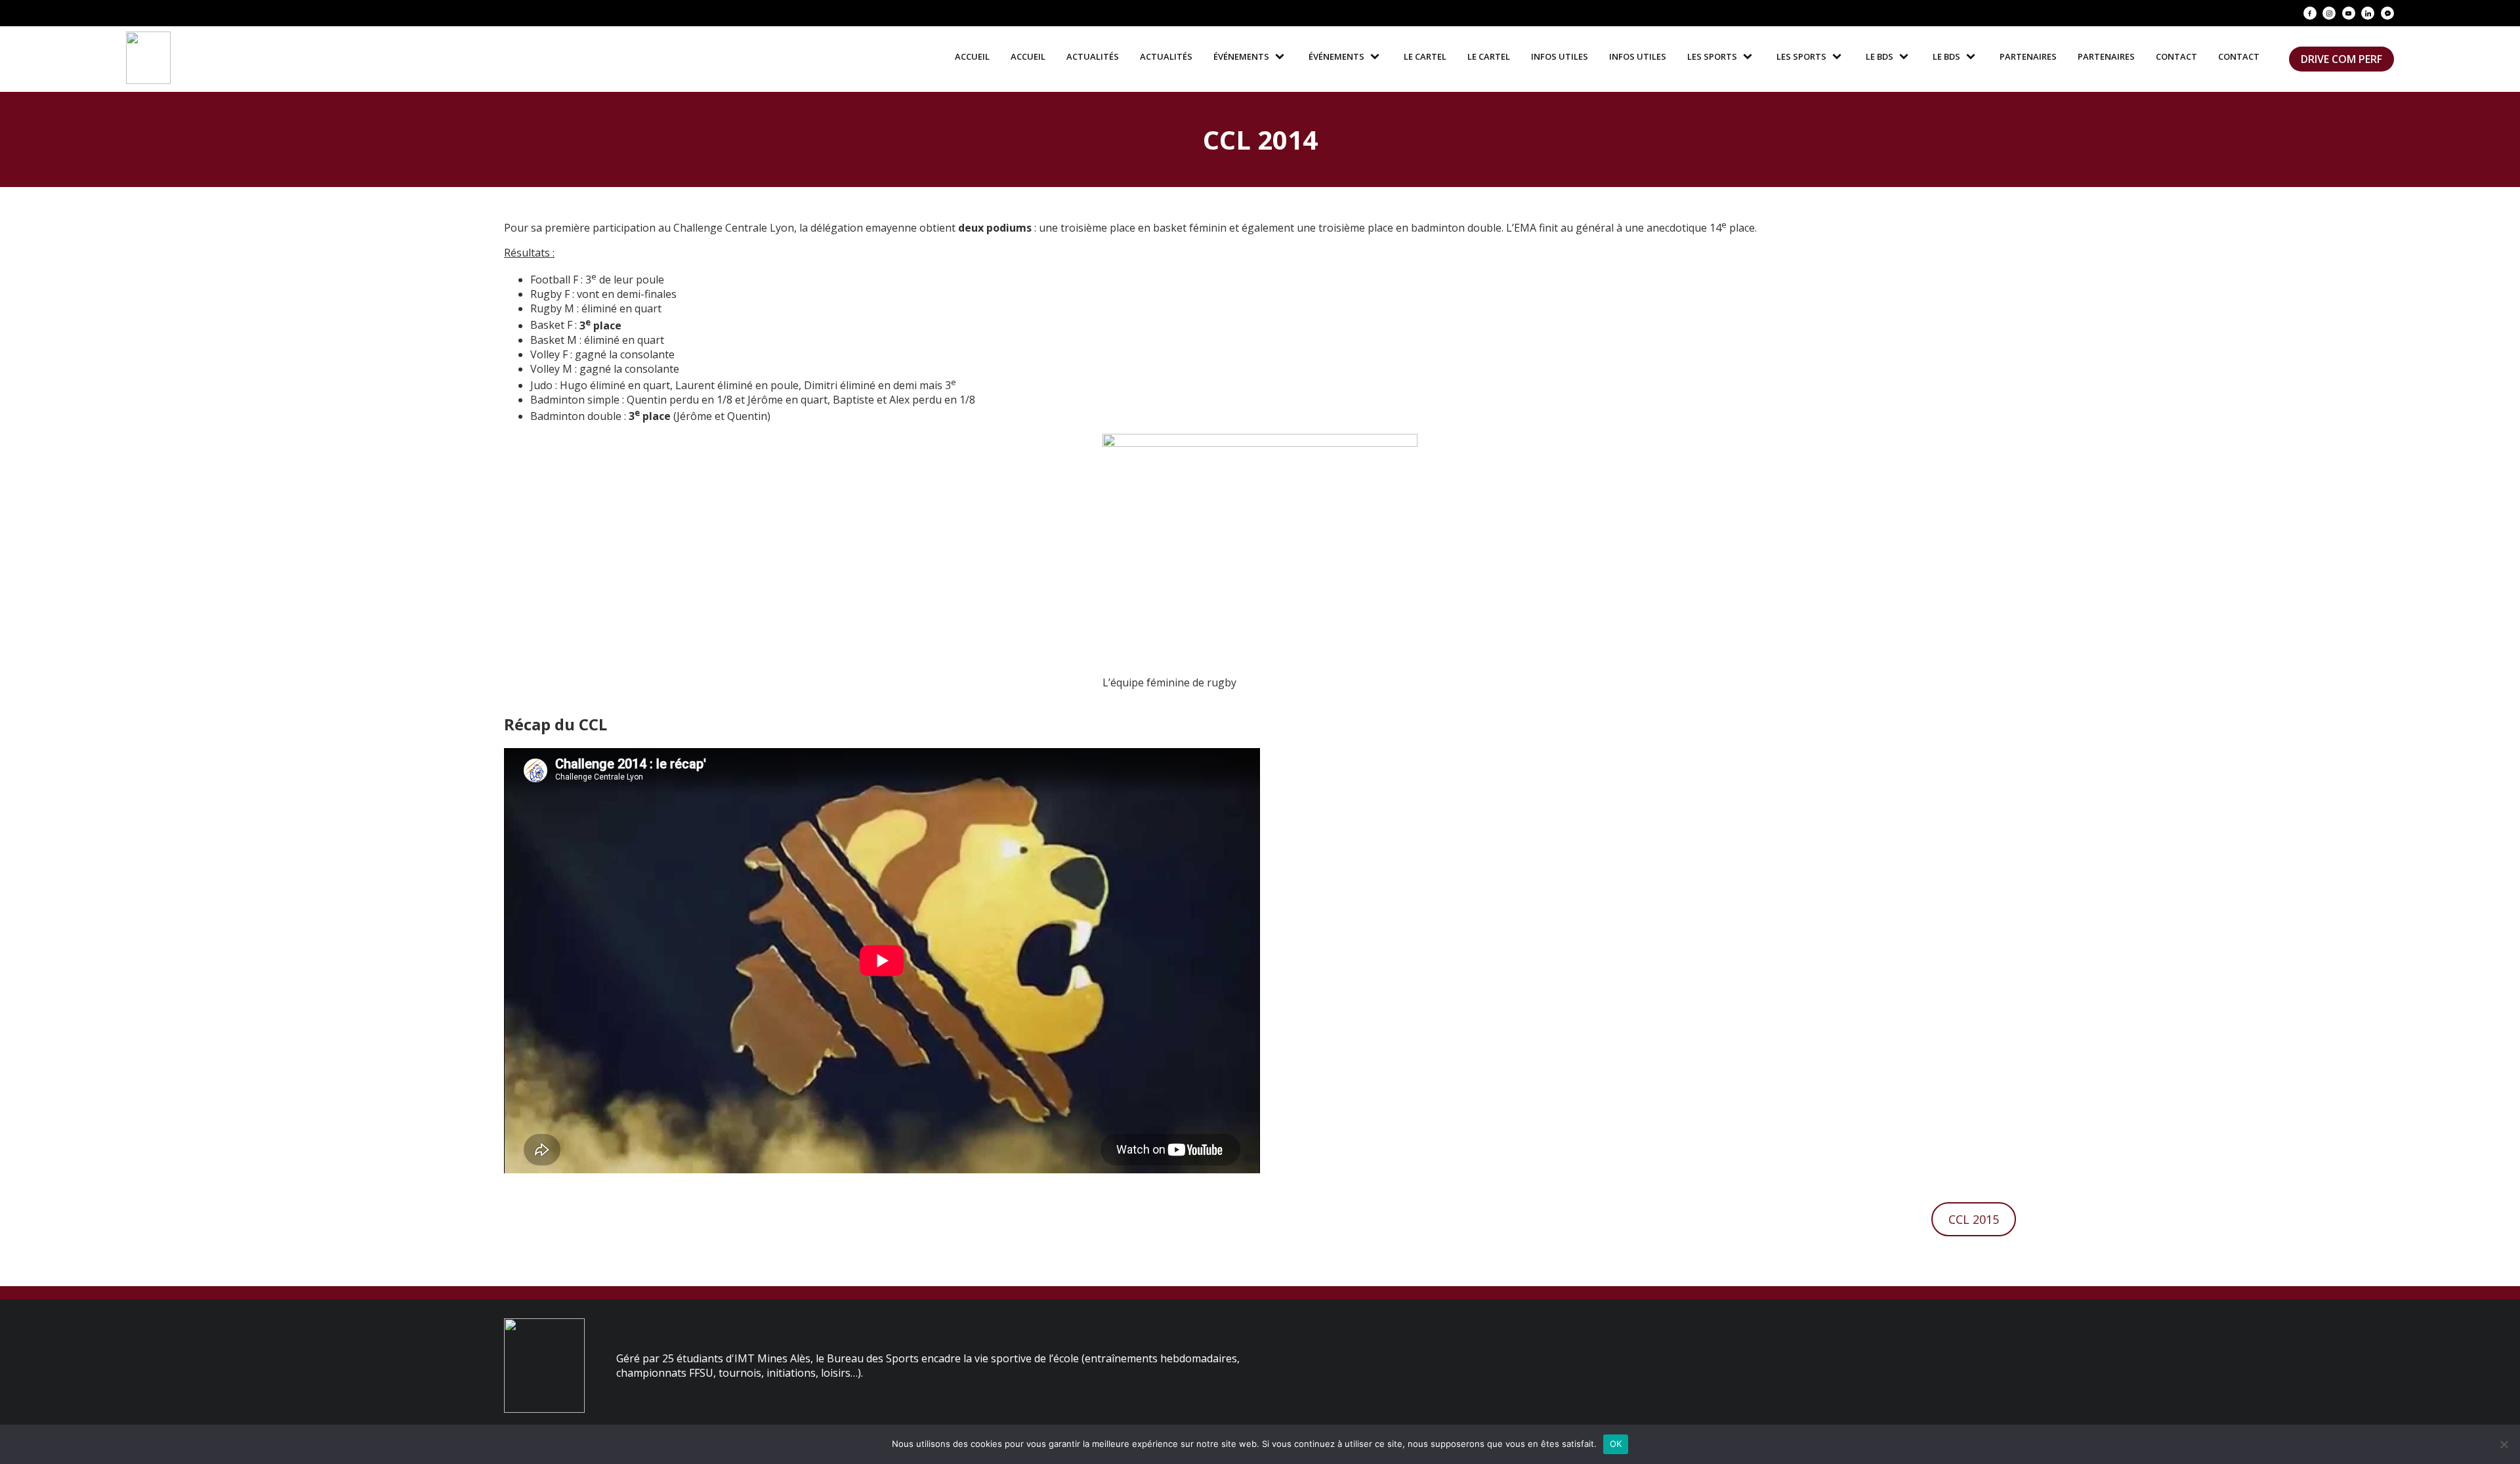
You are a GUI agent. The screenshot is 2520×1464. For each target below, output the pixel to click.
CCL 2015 (1974, 1219)
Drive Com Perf (2341, 59)
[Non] (2504, 1444)
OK (1616, 1444)
